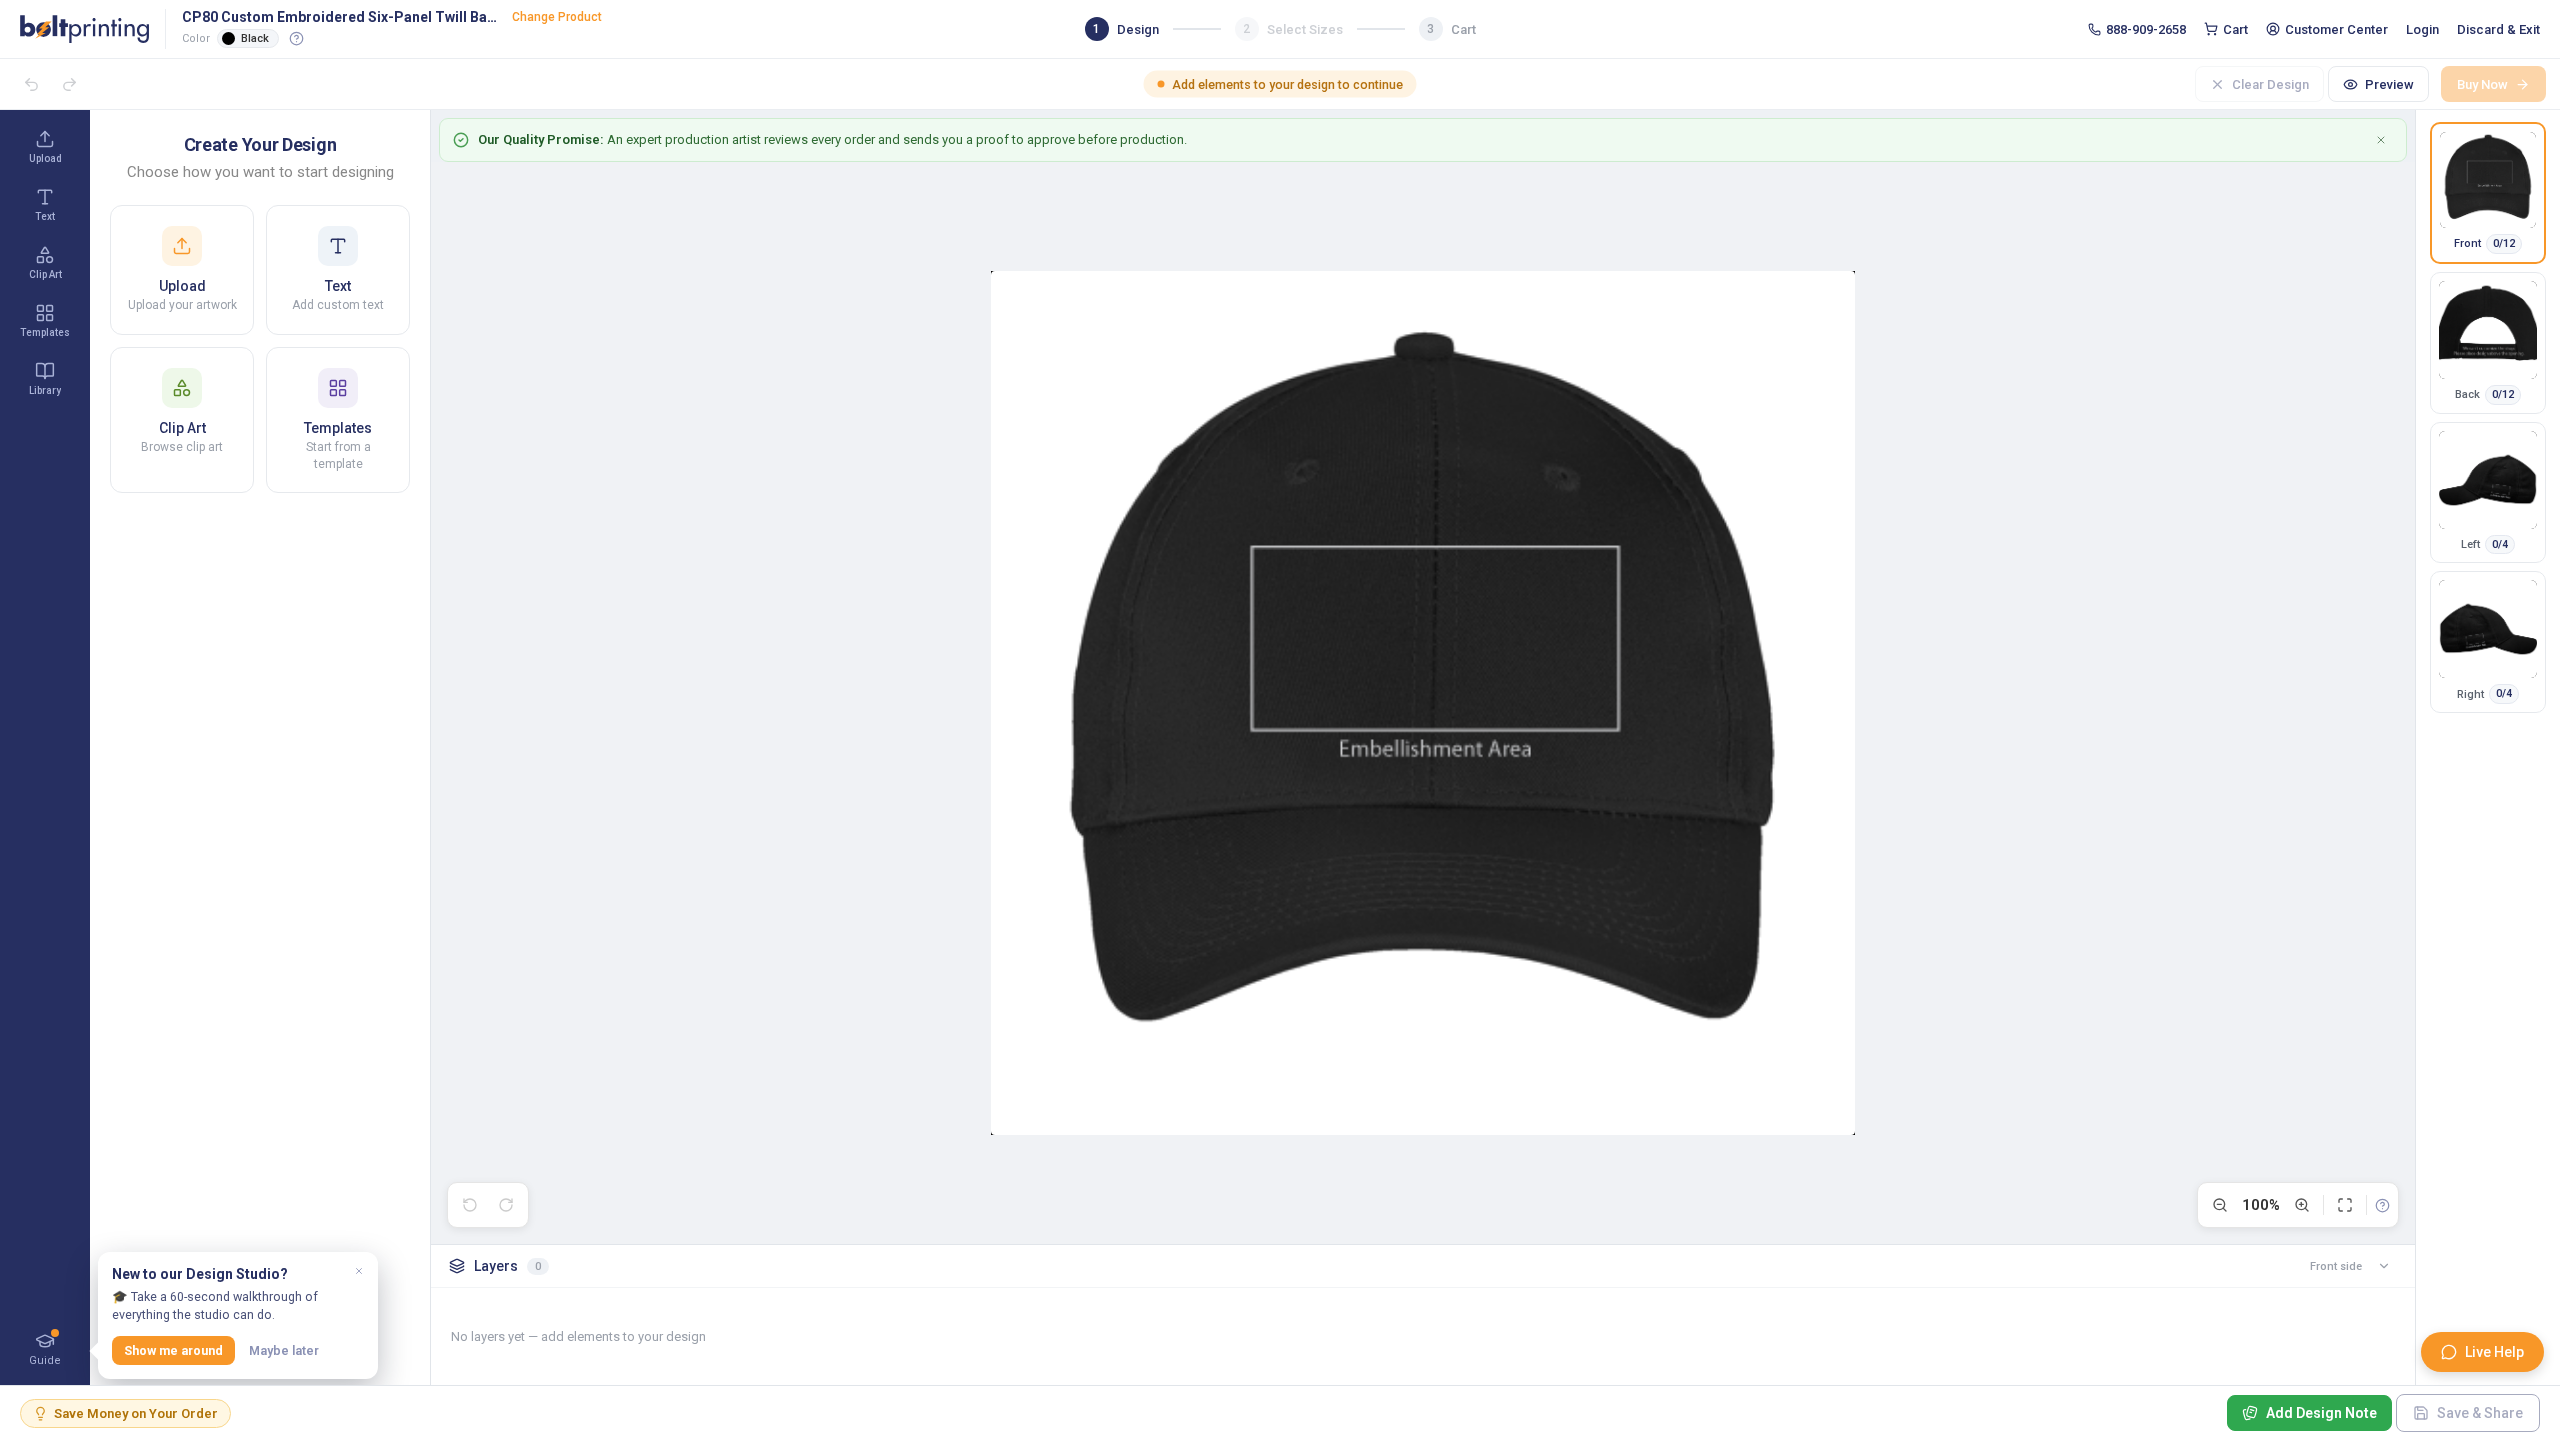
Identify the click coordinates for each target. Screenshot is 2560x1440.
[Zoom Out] (2220, 1205)
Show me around (173, 1350)
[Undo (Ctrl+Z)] (31, 84)
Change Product (557, 17)
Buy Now (2482, 84)
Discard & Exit (2498, 29)
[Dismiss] (359, 1271)
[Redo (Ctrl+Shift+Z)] (506, 1205)
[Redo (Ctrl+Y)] (69, 84)
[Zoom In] (2302, 1205)
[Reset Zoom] (2345, 1205)
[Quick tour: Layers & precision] (2382, 1205)
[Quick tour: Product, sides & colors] (297, 38)
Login (2422, 29)
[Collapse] (2384, 1266)
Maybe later (284, 1350)
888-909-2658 (2146, 29)
